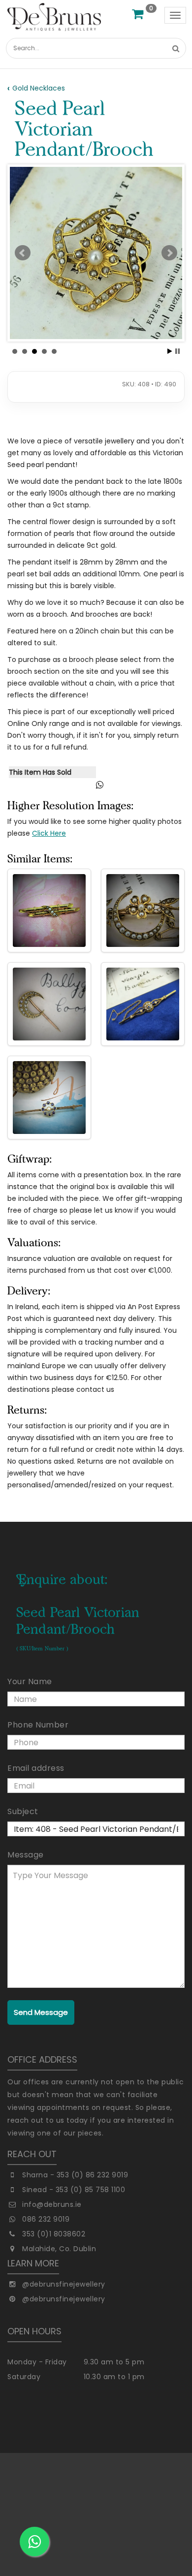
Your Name (30, 1681)
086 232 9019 (46, 2219)
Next (169, 253)
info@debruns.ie (52, 2204)
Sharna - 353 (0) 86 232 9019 (75, 2175)
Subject (23, 1811)
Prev (23, 253)
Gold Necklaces (39, 88)
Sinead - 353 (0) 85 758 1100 (74, 2190)
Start (170, 351)
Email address (36, 1768)
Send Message (41, 2012)
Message (26, 1855)
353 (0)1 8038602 (54, 2234)
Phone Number (38, 1725)
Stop (177, 351)
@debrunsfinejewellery (64, 2284)
